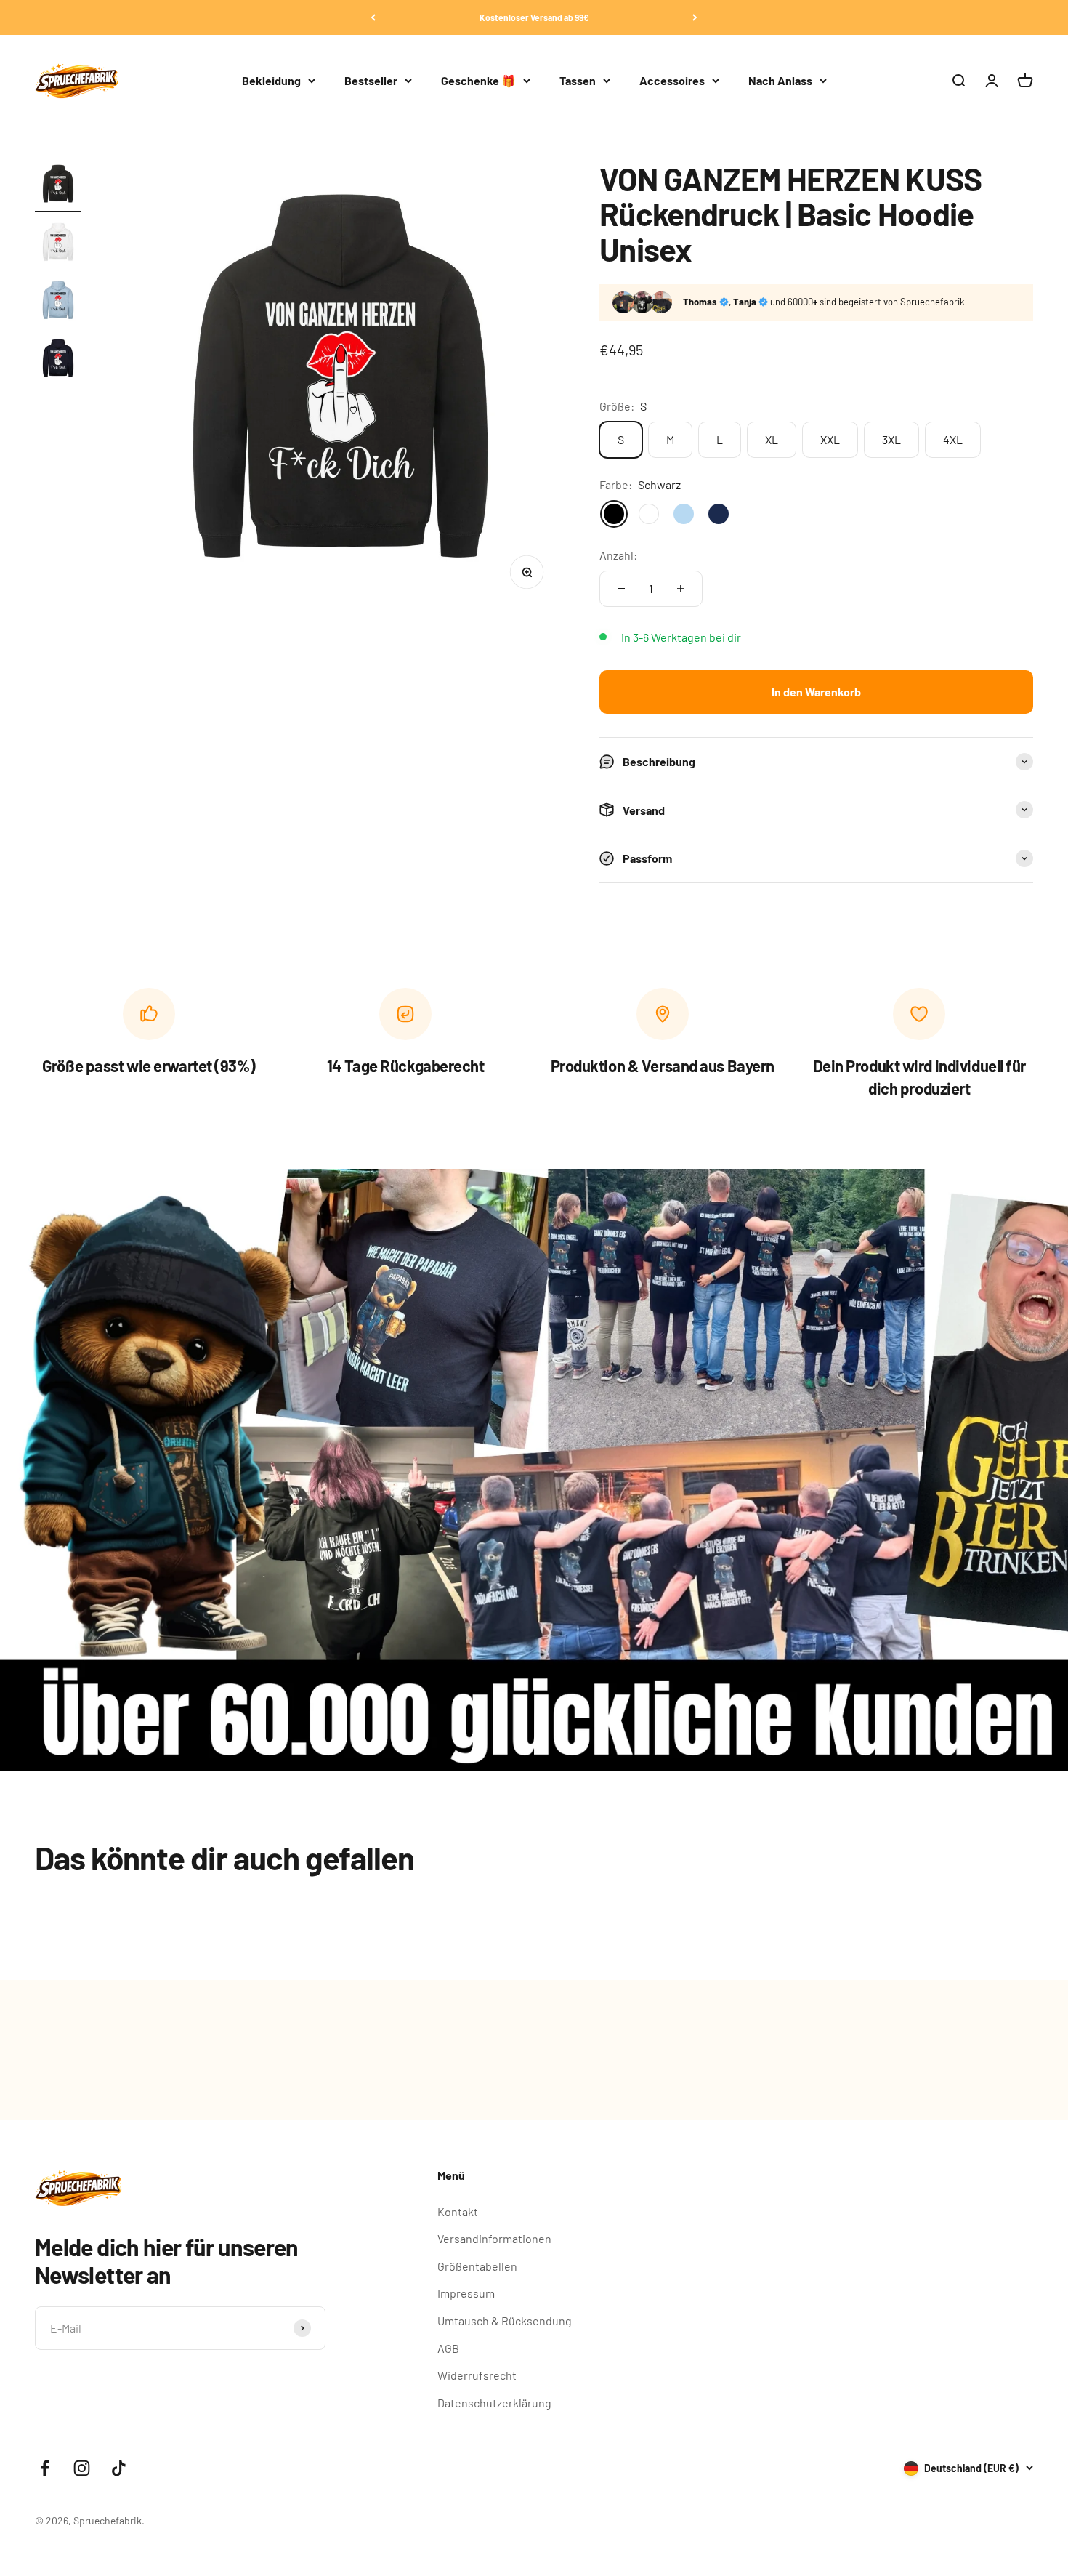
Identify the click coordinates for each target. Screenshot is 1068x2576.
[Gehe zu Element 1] (58, 187)
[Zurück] (373, 17)
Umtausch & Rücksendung (505, 2321)
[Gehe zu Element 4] (58, 361)
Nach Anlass (780, 80)
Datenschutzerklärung (494, 2403)
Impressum (466, 2293)
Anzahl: (618, 555)
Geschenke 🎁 (478, 80)
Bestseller (371, 80)
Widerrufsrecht (477, 2375)
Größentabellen (477, 2266)
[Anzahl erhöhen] (681, 589)
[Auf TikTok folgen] (119, 2468)
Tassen (578, 80)
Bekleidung (271, 80)
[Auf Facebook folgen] (45, 2468)
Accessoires (672, 80)
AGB (448, 2348)
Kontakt (458, 2211)
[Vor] (695, 17)
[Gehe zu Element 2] (58, 245)
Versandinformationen (494, 2238)
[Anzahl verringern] (621, 589)
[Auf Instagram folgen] (82, 2468)
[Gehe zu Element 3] (58, 303)
